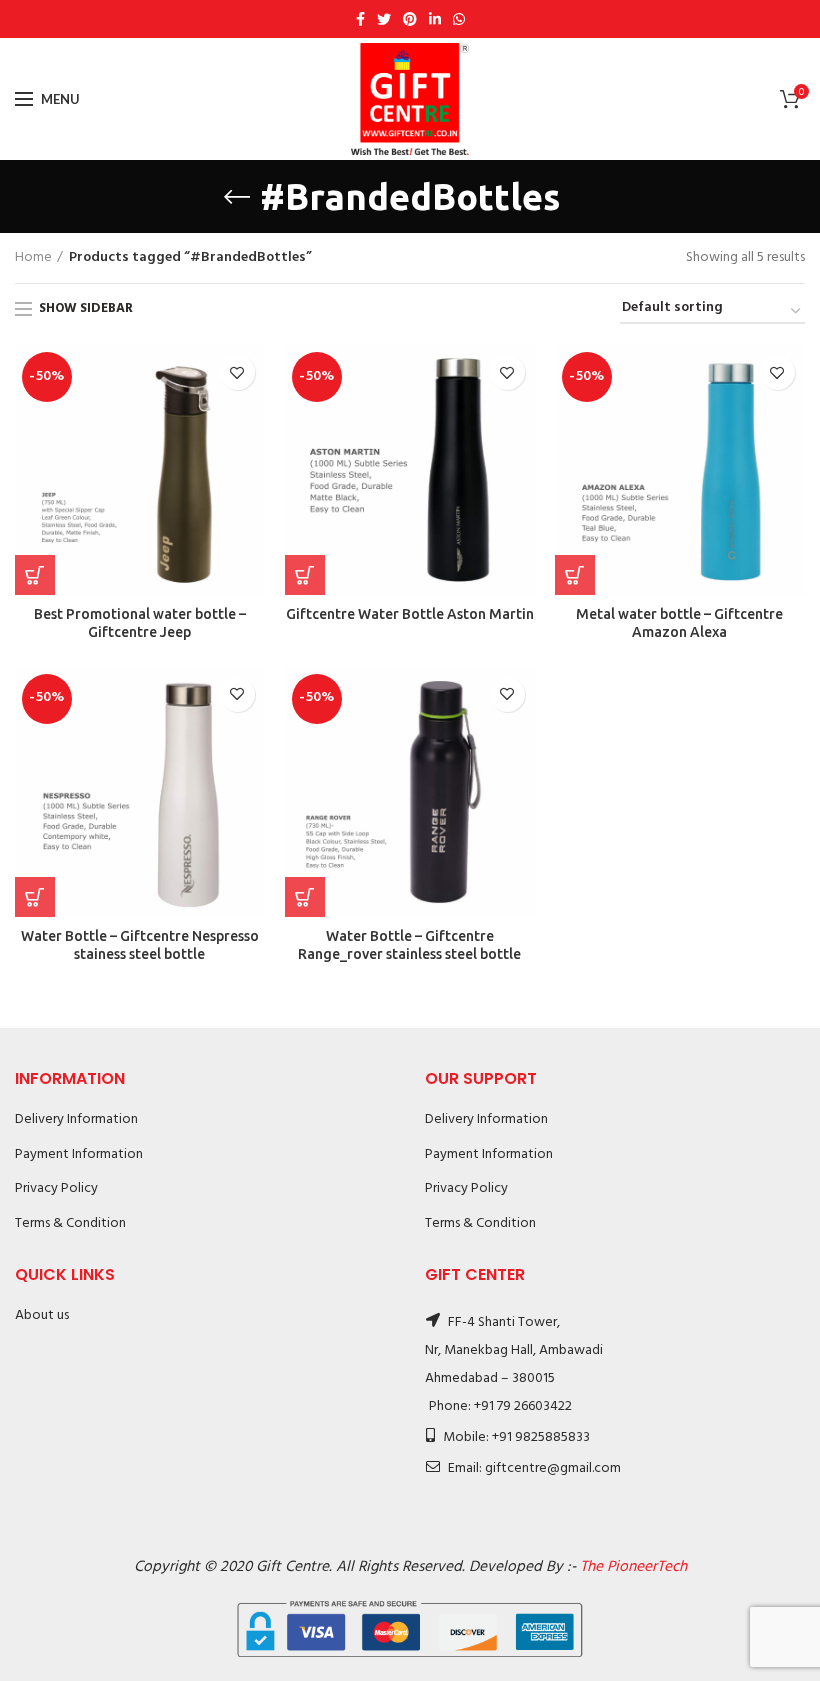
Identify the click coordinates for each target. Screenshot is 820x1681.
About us (42, 1315)
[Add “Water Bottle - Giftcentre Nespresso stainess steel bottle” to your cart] (35, 897)
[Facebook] (360, 19)
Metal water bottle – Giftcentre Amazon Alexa (679, 623)
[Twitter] (384, 19)
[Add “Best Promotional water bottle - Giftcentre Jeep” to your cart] (35, 575)
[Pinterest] (410, 19)
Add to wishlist (237, 372)
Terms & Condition (70, 1223)
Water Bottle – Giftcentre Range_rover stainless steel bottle (409, 945)
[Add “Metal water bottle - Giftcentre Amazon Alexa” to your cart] (575, 575)
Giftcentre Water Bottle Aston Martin (410, 614)
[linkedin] (435, 19)
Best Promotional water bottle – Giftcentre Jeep (140, 623)
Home (33, 258)
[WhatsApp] (459, 19)
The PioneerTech (633, 1567)
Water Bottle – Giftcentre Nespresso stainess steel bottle (140, 945)
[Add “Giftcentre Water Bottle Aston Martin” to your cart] (305, 575)
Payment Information (79, 1154)
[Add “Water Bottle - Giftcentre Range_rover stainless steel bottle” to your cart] (305, 897)
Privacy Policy (56, 1188)
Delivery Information (76, 1119)
